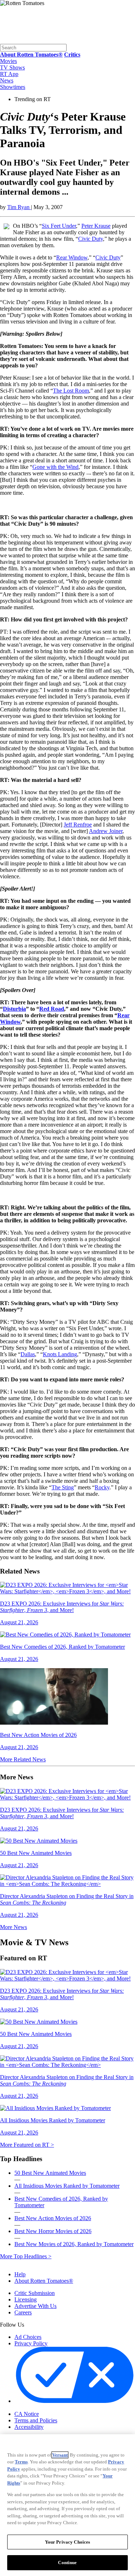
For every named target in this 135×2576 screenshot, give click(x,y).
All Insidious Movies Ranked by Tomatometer (67, 2186)
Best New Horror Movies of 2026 (53, 2231)
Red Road (52, 1009)
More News (13, 1927)
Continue (67, 2563)
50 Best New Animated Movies (50, 2173)
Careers (23, 2312)
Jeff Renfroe (78, 825)
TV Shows (12, 67)
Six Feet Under (59, 226)
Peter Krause (96, 226)
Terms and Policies (36, 2420)
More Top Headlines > (26, 2256)
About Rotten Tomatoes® (44, 2281)
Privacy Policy (31, 2343)
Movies (8, 61)
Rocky (102, 1487)
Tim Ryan (19, 207)
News (7, 80)
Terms (21, 2462)
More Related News (23, 1759)
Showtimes (13, 87)
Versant (60, 2455)
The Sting (63, 1487)
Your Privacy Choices (45, 2408)
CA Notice (27, 2414)
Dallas (28, 1354)
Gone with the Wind (55, 467)
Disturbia (14, 1009)
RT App (9, 74)
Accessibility (29, 2427)
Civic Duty (91, 239)
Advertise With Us (35, 2306)
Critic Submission (35, 2293)
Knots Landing (60, 1354)
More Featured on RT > (27, 2145)
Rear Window (72, 257)
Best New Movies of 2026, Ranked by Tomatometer (74, 2244)
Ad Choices (28, 2337)
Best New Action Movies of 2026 (53, 2218)
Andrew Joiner (106, 831)
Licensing (26, 2299)
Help (20, 2274)
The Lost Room (71, 391)
